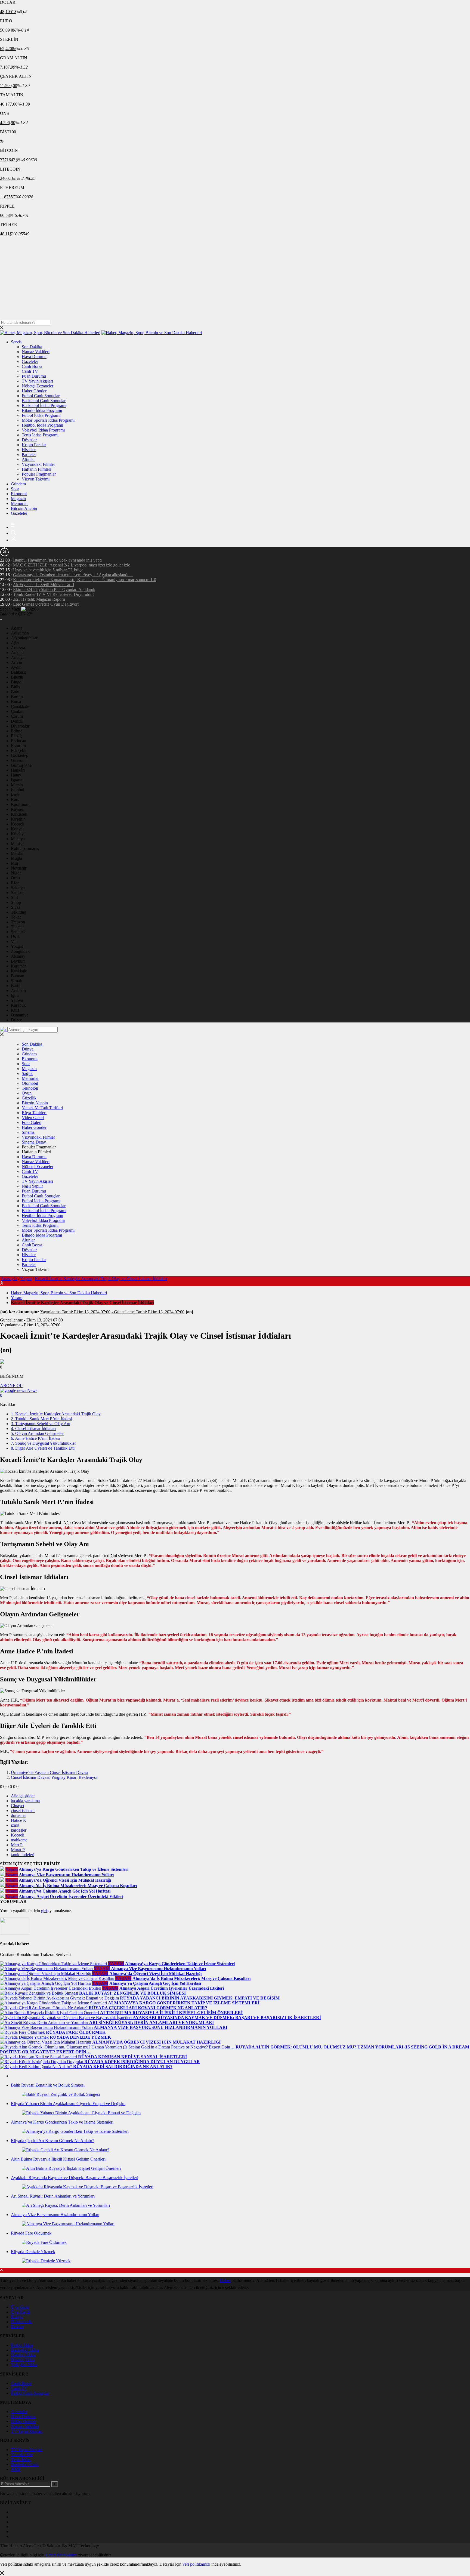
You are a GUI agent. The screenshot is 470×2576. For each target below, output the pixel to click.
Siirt (14, 897)
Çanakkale (20, 706)
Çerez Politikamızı (61, 2555)
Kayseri (18, 809)
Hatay (16, 775)
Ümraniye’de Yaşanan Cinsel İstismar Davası (50, 1772)
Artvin (16, 662)
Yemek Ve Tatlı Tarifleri (42, 1108)
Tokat (16, 917)
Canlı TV (30, 371)
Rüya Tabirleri (34, 1113)
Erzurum (18, 746)
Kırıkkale (19, 971)
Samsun (18, 893)
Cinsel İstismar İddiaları (33, 1429)
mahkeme (19, 1840)
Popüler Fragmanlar (39, 474)
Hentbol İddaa (23, 2355)
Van (14, 942)
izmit (15, 1825)
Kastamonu (21, 804)
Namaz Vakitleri (36, 352)
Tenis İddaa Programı (40, 435)
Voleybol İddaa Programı (43, 430)
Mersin (17, 785)
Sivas (16, 907)
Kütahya (18, 834)
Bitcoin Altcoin (24, 508)
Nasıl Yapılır (32, 1186)
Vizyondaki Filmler (38, 464)
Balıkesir (18, 672)
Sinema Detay (34, 1142)
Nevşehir (19, 868)
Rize (15, 883)
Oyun (27, 1093)
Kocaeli (18, 824)
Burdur (17, 697)
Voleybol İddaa (24, 2365)
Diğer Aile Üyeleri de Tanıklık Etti (43, 1448)
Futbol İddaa (22, 2345)
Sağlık (27, 1073)
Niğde (16, 873)
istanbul (18, 790)
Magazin (18, 499)
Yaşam (26, 1279)
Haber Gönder (34, 391)
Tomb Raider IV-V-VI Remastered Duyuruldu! (53, 594)
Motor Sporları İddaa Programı (48, 420)
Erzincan (18, 741)
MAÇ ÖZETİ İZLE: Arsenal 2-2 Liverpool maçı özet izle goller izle (72, 565)
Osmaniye (20, 1015)
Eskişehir (19, 751)
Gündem (18, 484)
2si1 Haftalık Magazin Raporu (39, 599)
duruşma (18, 1815)
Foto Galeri (32, 1122)
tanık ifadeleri (23, 1855)
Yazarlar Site (22, 2455)
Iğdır (15, 995)
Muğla (16, 858)
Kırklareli (19, 814)
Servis (16, 342)
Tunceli (17, 927)
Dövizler (29, 440)
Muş (15, 863)
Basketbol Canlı (25, 2464)
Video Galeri (33, 1118)
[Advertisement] (235, 279)
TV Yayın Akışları (37, 381)
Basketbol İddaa (25, 2350)
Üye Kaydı (20, 2312)
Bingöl (17, 682)
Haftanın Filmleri (36, 469)
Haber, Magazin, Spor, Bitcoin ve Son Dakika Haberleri (59, 1293)
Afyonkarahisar (24, 638)
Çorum (17, 716)
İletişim (17, 2327)
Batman (18, 976)
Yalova (17, 1000)
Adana (17, 628)
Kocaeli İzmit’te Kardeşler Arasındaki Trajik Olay (56, 1414)
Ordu (15, 878)
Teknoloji (30, 1088)
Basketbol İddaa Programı (44, 406)
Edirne (17, 731)
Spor (15, 489)
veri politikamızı (196, 2564)
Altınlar (28, 459)
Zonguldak (20, 951)
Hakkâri (18, 770)
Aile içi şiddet (23, 1796)
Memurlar (19, 503)
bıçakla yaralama (25, 1801)
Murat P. (18, 1850)
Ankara (17, 653)
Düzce (16, 1020)
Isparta (17, 780)
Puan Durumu (34, 376)
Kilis (15, 1010)
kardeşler (19, 1830)
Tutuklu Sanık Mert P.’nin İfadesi (41, 1419)
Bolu (15, 692)
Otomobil (30, 1083)
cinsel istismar (23, 1811)
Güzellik (29, 1098)
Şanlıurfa (19, 932)
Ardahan (18, 990)
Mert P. (17, 1845)
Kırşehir (18, 819)
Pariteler (29, 455)
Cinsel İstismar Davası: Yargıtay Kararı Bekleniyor (54, 1777)
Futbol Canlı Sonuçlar (41, 396)
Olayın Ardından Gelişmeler (37, 1433)
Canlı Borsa (32, 366)
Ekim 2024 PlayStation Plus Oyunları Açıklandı (54, 589)
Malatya (18, 839)
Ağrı (15, 643)
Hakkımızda (21, 2322)
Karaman (19, 966)
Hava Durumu (34, 357)
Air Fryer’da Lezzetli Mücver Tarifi (43, 585)
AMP (16, 2469)
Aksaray (18, 956)
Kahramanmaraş (25, 848)
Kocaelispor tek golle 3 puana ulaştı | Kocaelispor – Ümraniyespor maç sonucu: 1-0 (85, 580)
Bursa (16, 702)
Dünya (28, 1049)
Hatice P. (18, 1820)
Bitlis (15, 687)
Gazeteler (30, 361)
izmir (15, 795)
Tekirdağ (18, 912)
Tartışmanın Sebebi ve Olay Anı (41, 1424)
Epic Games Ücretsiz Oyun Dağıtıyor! (46, 604)
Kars (15, 799)
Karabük (18, 1005)
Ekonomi (19, 494)
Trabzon (18, 922)
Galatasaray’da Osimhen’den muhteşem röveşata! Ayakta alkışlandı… (73, 575)
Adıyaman (20, 633)
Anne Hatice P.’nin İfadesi (35, 1438)
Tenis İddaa (21, 2459)
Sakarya (18, 888)
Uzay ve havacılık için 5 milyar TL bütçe (48, 570)
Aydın (16, 667)
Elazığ (16, 736)
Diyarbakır (20, 726)
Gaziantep (20, 755)
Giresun (18, 760)
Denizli (17, 721)
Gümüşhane (21, 765)
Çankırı (17, 711)
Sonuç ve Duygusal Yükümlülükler (43, 1443)
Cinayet (18, 1806)
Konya (17, 829)
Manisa (17, 844)
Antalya (18, 657)
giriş (45, 1911)
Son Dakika (32, 347)
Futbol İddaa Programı (41, 415)
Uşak (15, 937)
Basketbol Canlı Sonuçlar (44, 401)
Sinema (28, 1132)
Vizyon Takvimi (36, 479)
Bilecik (17, 677)
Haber (225, 2280)
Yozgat (17, 946)
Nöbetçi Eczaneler (38, 386)
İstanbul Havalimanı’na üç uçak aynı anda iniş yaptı (57, 560)
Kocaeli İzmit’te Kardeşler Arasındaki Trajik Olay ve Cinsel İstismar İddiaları (101, 1279)
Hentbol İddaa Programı (42, 425)
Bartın (16, 986)
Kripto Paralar (34, 445)
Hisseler (29, 450)
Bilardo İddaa (23, 2360)
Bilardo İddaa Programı (42, 410)
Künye (17, 2317)
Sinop (16, 902)
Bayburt (18, 961)
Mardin (17, 853)
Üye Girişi (20, 2307)
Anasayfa (9, 1279)
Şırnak (16, 981)
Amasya (18, 648)
